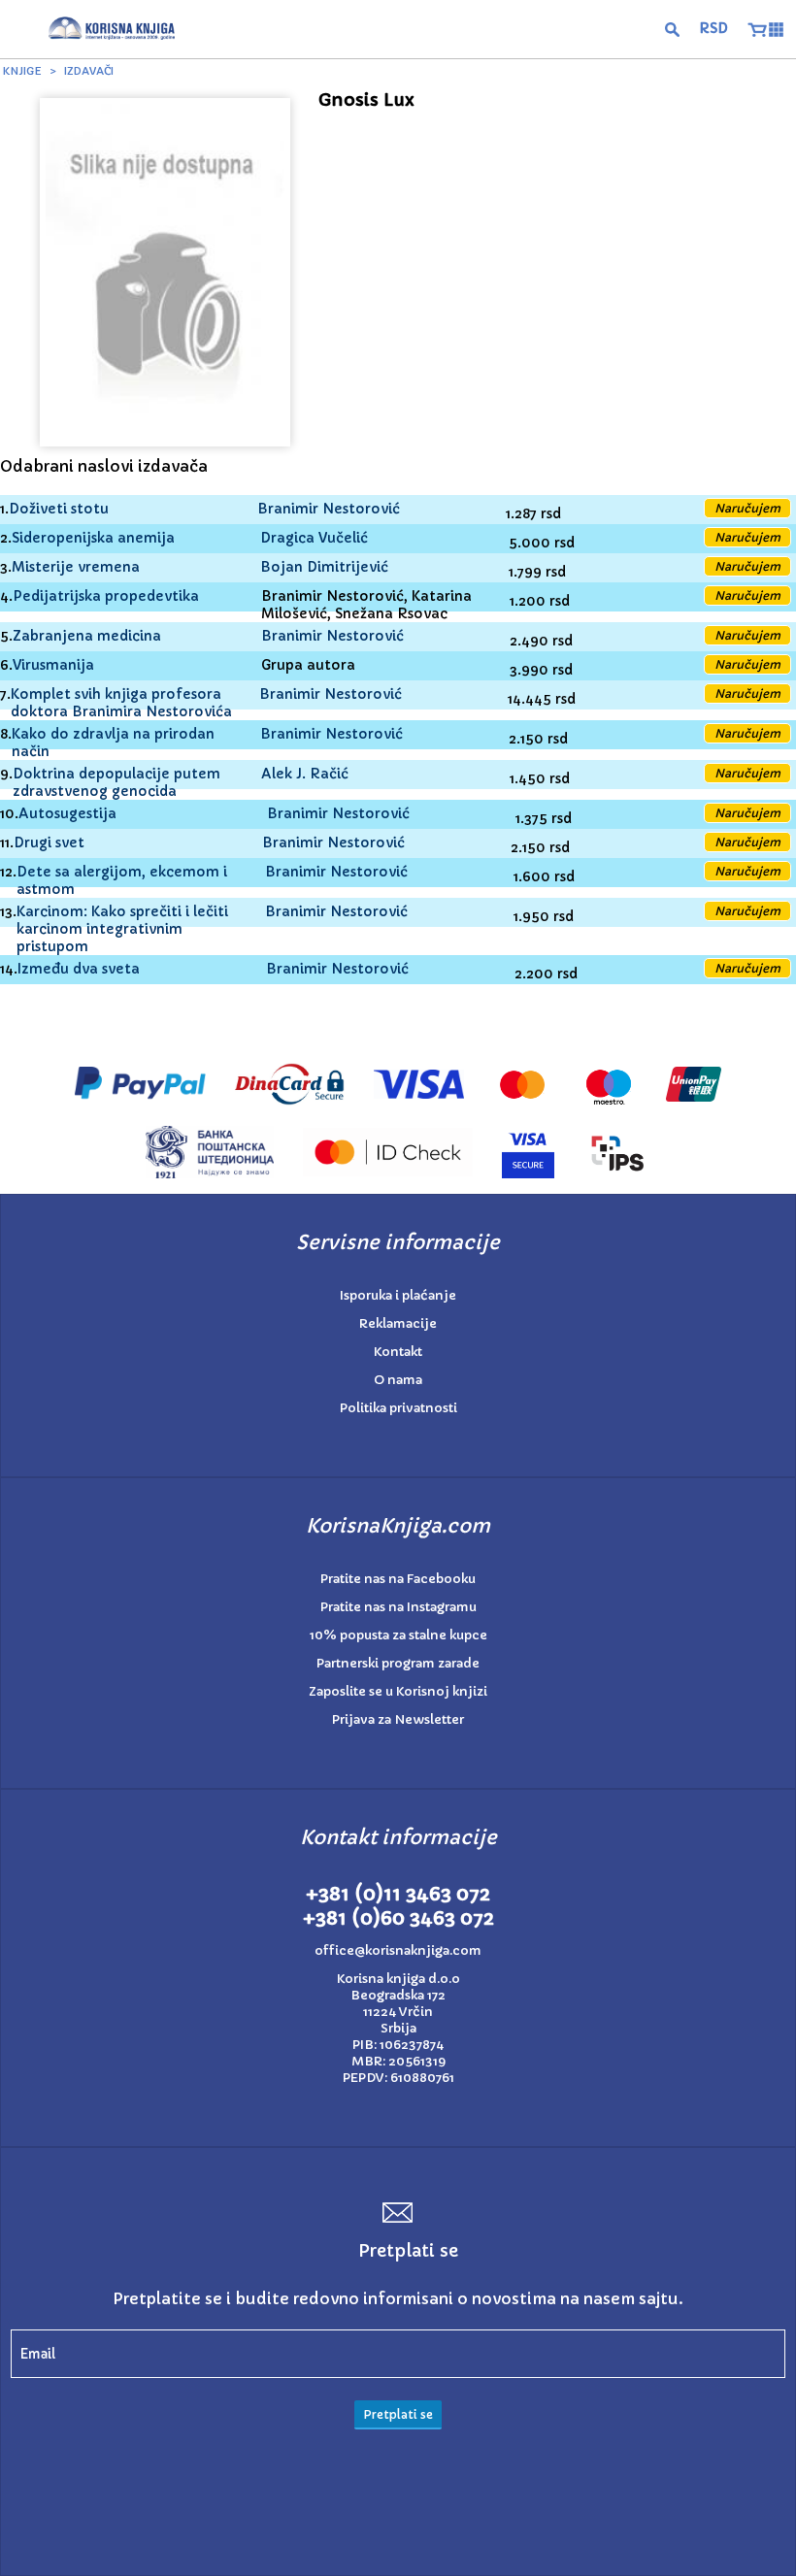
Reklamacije (398, 1323)
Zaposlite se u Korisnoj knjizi (398, 1691)
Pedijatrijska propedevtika (106, 596)
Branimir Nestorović (329, 509)
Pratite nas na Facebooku (398, 1579)
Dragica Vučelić (314, 538)
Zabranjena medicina (87, 636)
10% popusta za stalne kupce (398, 1635)
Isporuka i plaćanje (398, 1295)
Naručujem (747, 508)
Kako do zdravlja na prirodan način (113, 743)
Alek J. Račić (305, 774)
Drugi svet (49, 842)
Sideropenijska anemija (93, 538)
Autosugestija (67, 813)
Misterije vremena (76, 567)
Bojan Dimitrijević (324, 567)
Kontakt (398, 1352)
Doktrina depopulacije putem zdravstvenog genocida (116, 782)
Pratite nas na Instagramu (398, 1607)
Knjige (22, 71)
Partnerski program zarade (398, 1663)
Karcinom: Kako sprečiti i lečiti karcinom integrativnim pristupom (122, 929)
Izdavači (89, 71)
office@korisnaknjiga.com (398, 1950)
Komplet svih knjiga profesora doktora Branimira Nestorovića (121, 703)
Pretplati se (398, 2414)
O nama (398, 1380)
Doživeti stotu (59, 509)
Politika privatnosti (398, 1408)
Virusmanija (53, 665)
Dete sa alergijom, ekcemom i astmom (122, 880)
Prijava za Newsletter (398, 1719)
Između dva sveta (79, 969)
